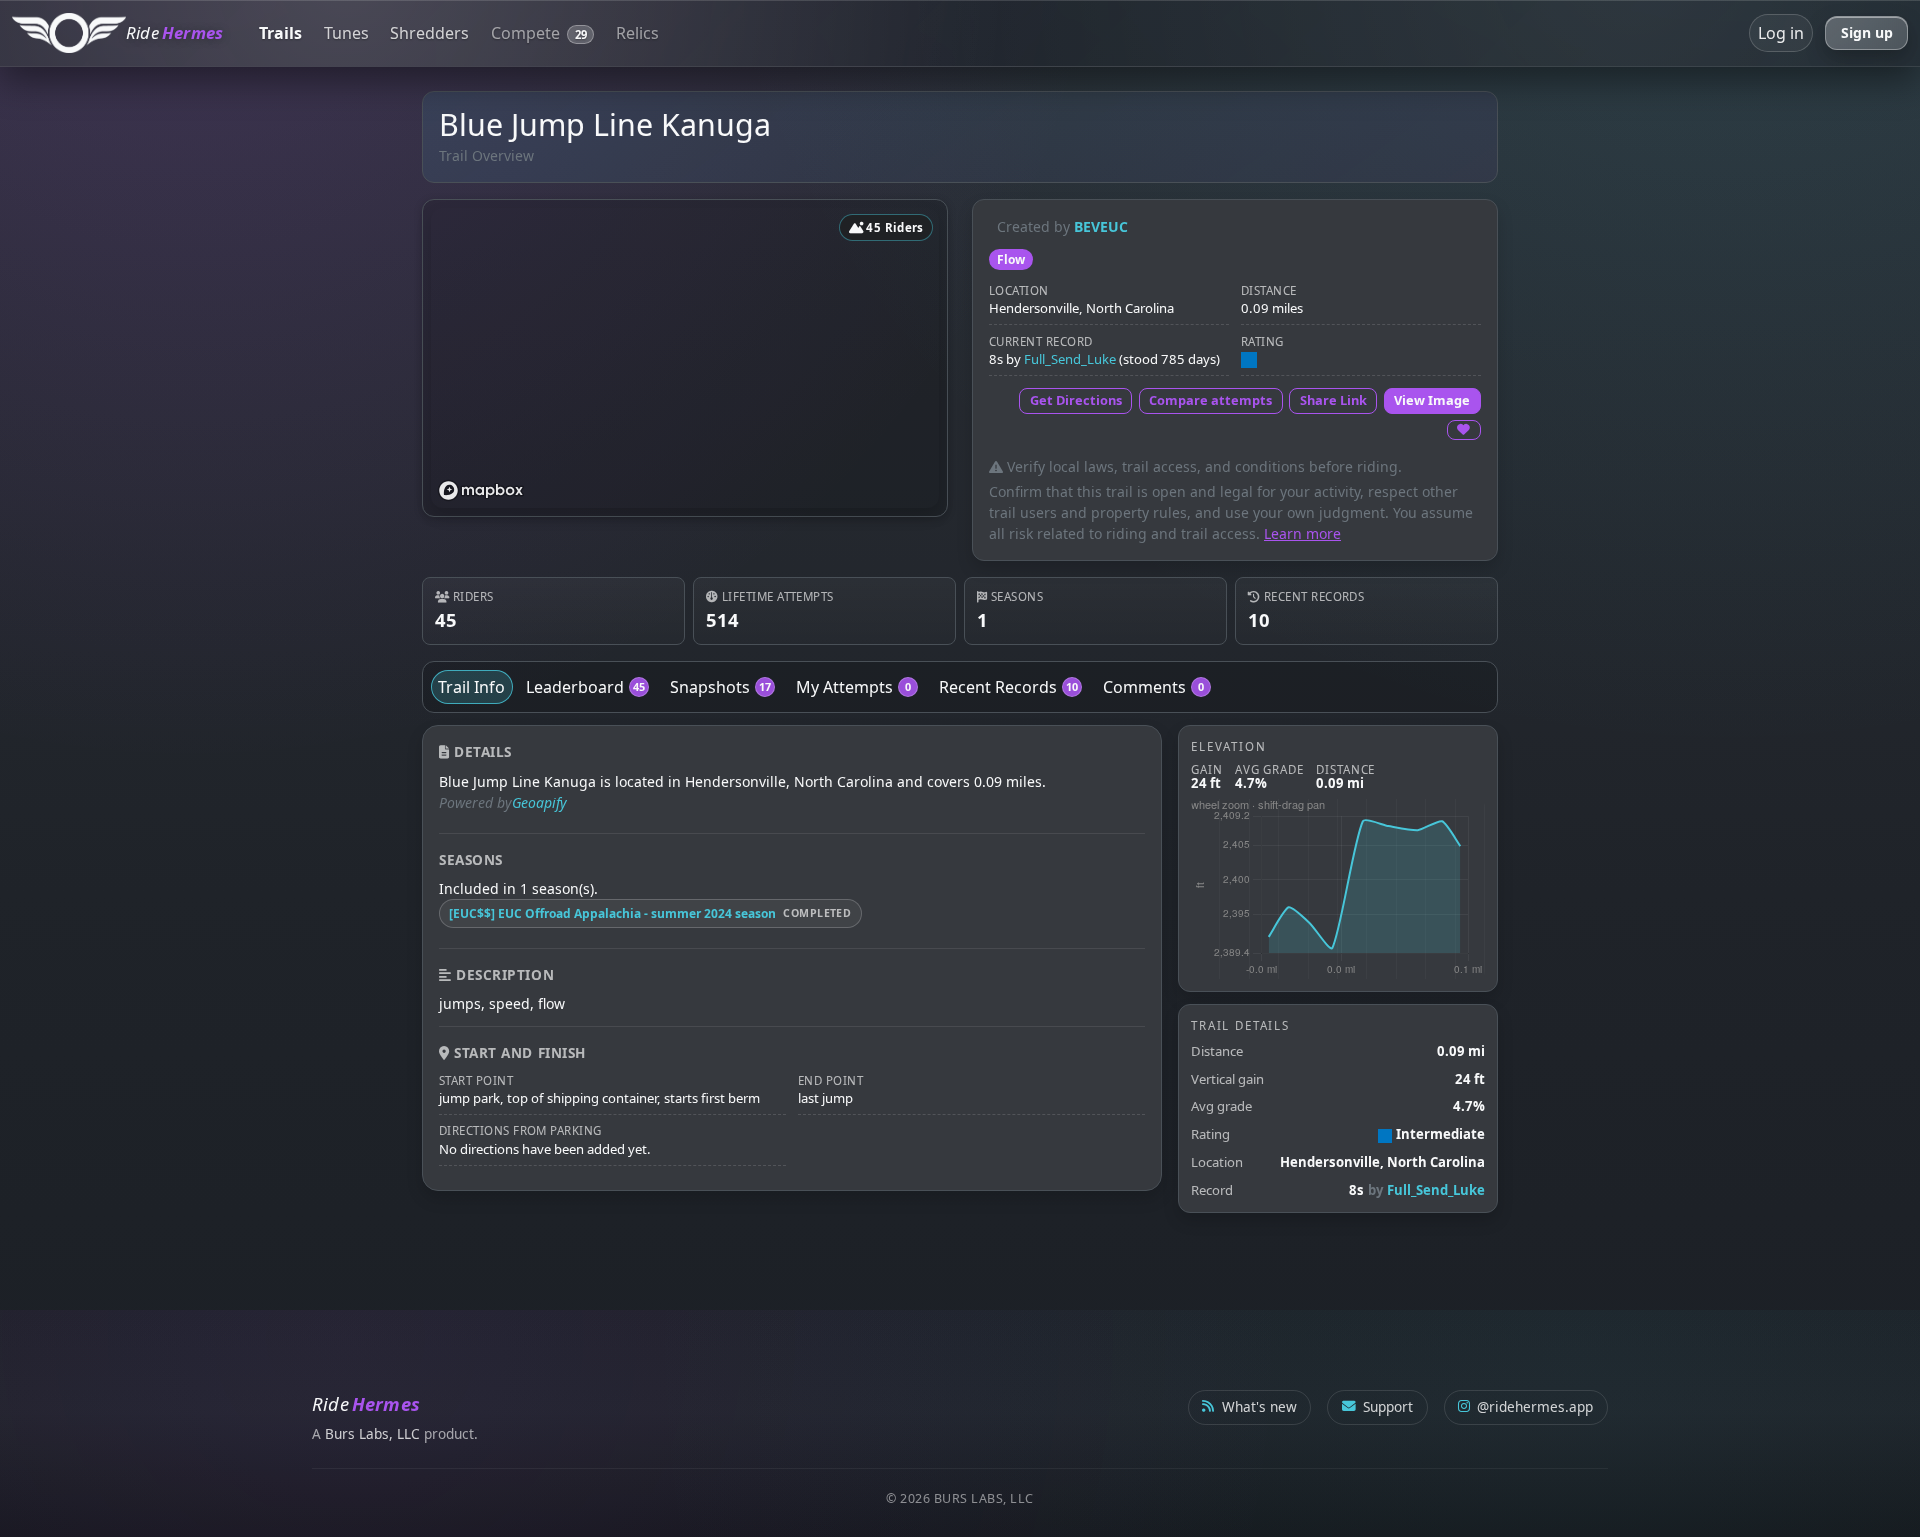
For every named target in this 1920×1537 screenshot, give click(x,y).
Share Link (1333, 400)
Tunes (346, 33)
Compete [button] (539, 33)
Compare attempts (1210, 400)
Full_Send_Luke (1070, 359)
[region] (685, 358)
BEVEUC (1101, 226)
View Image (1432, 400)
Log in (1781, 33)
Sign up (1867, 32)
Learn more (1302, 533)
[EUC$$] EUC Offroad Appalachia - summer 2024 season (612, 913)
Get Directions (1076, 400)
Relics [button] (637, 33)
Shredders (429, 33)
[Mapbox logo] (481, 490)
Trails (280, 33)
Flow (1011, 259)
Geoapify (539, 802)
